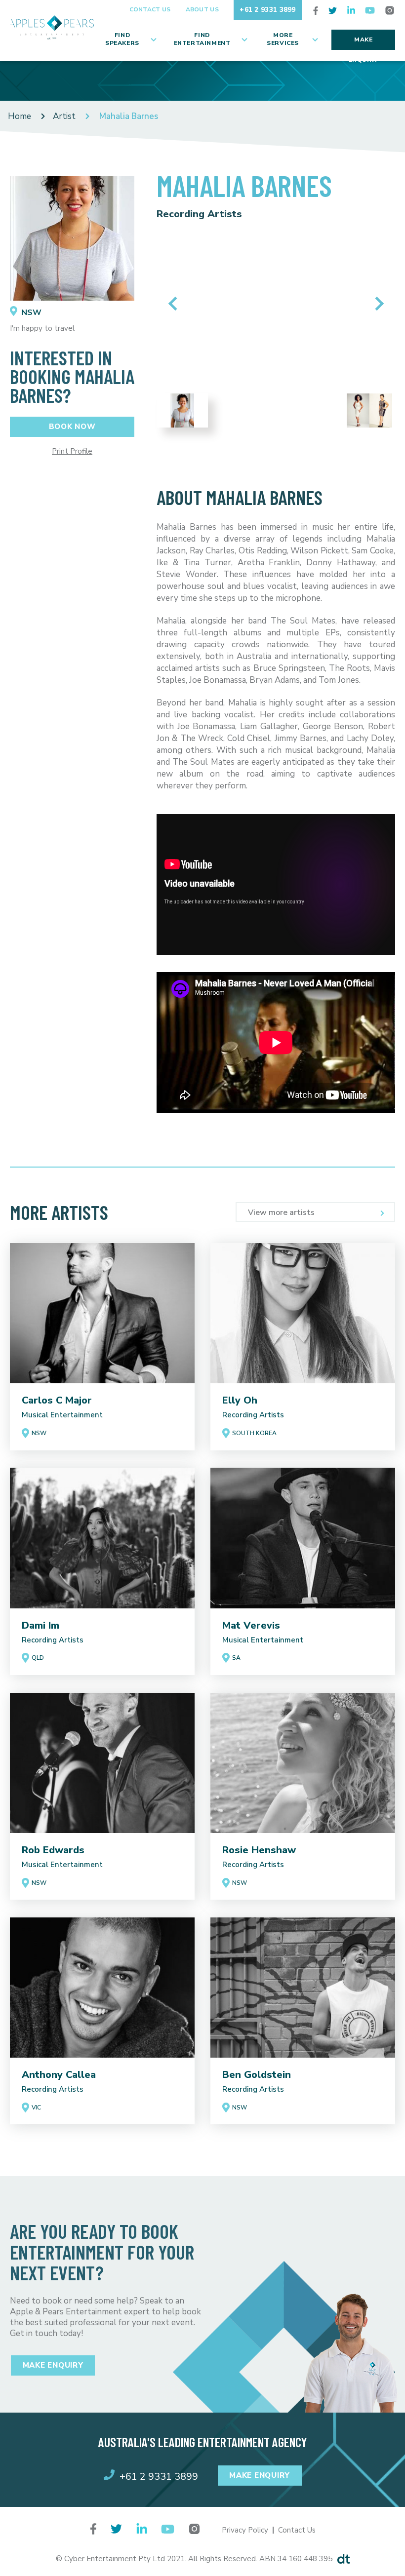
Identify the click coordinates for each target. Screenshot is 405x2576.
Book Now (72, 427)
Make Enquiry (364, 43)
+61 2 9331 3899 (268, 10)
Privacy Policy (245, 2530)
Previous (175, 304)
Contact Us (150, 9)
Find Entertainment (202, 39)
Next (377, 304)
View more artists (281, 1212)
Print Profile (72, 451)
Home (20, 116)
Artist (64, 116)
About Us (202, 9)
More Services (283, 39)
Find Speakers (122, 39)
